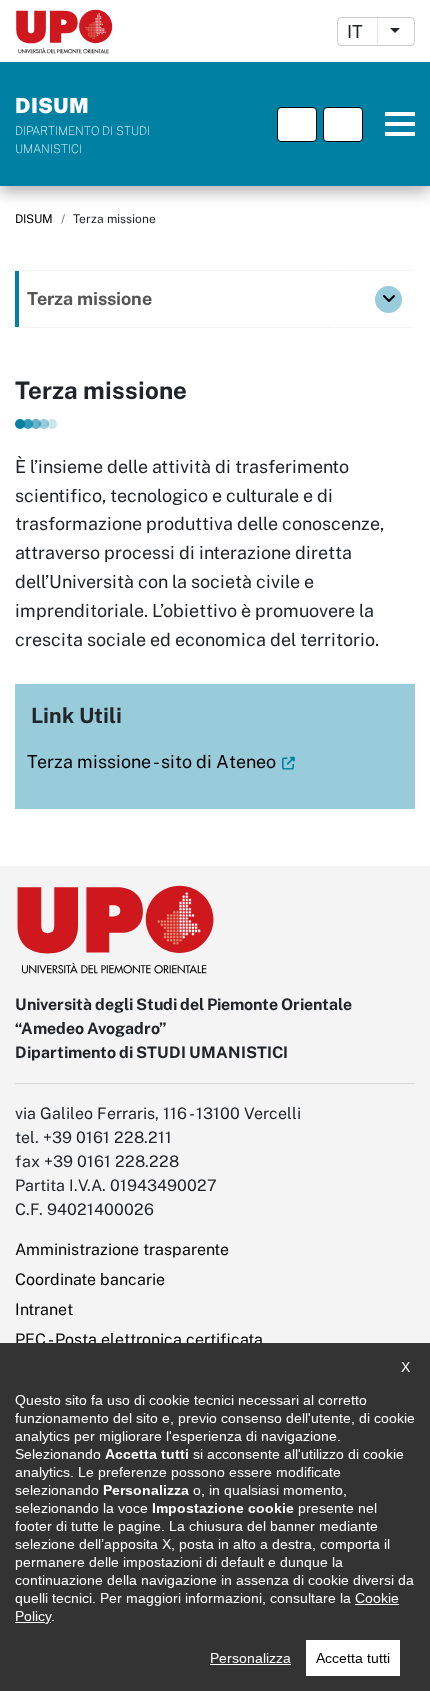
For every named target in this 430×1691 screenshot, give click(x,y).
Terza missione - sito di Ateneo (151, 761)
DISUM (34, 219)
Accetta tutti (353, 1658)
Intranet (44, 1309)
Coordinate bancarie (90, 1279)
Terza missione (89, 298)
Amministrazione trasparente (122, 1249)
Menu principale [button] (392, 124)
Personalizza (250, 1658)
